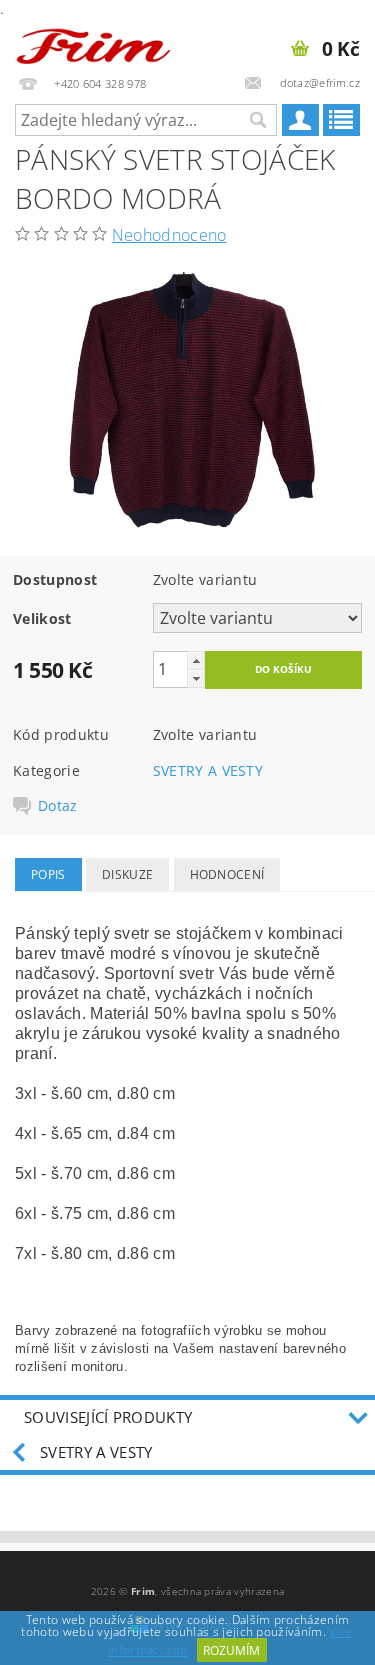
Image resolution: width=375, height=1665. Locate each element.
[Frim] (94, 42)
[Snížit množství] (196, 678)
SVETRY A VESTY (208, 770)
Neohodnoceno (169, 235)
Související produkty (108, 1417)
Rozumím (231, 1650)
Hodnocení (227, 874)
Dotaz (58, 806)
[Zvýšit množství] (196, 660)
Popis (48, 874)
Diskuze (127, 874)
